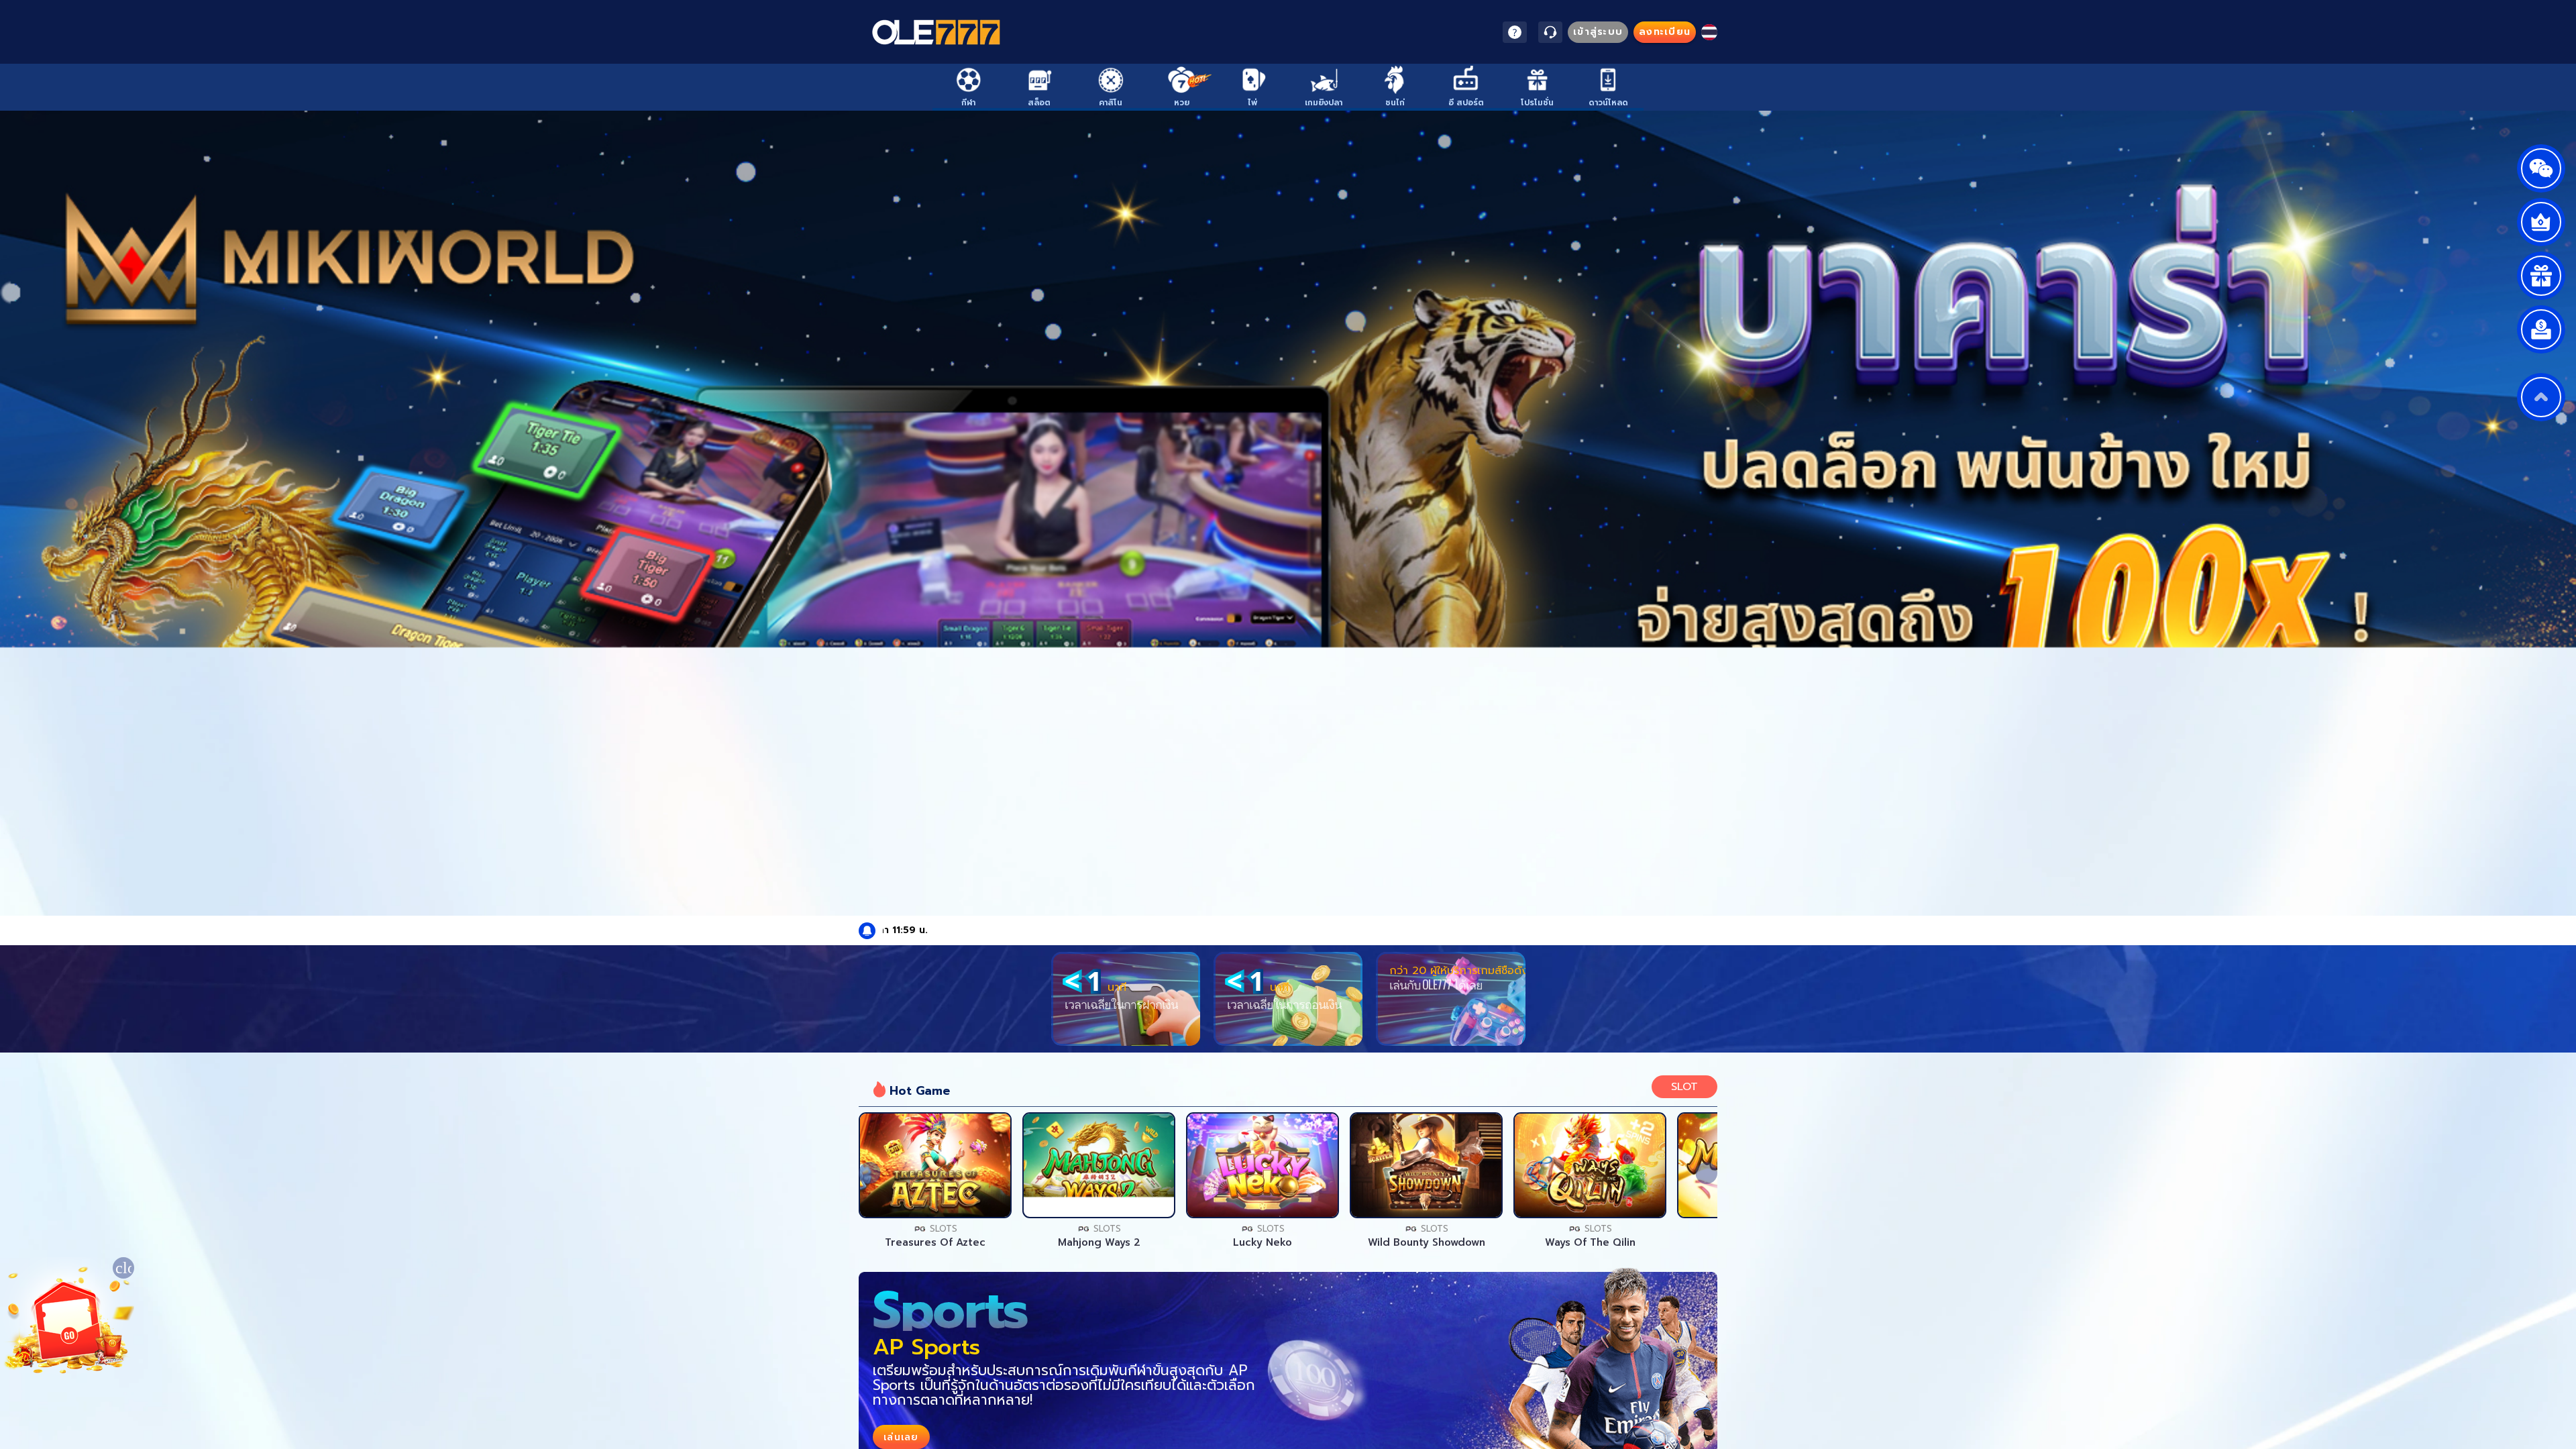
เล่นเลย (935, 1165)
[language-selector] (1709, 32)
